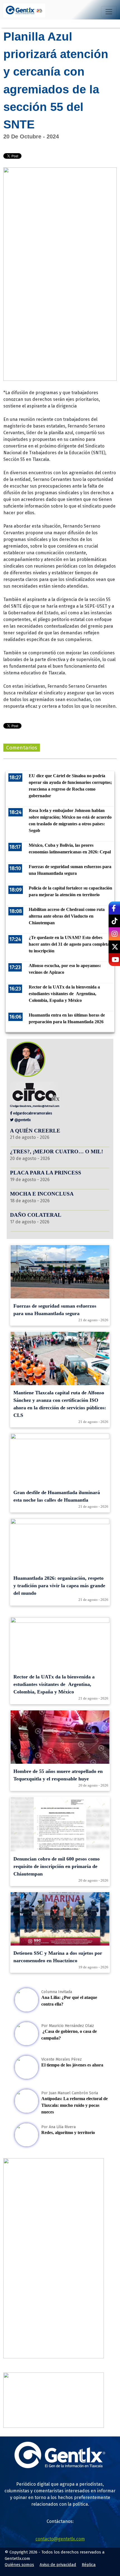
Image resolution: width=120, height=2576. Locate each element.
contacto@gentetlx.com (60, 2539)
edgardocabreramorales (32, 1113)
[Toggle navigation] (109, 12)
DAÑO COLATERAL (36, 1215)
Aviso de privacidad (58, 2565)
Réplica (89, 2565)
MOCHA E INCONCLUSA (42, 1194)
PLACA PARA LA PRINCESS (46, 1173)
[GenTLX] (60, 2467)
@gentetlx (22, 1120)
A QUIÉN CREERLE (35, 1131)
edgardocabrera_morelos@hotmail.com (36, 1106)
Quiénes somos (19, 2565)
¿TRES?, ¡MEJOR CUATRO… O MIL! (57, 1152)
